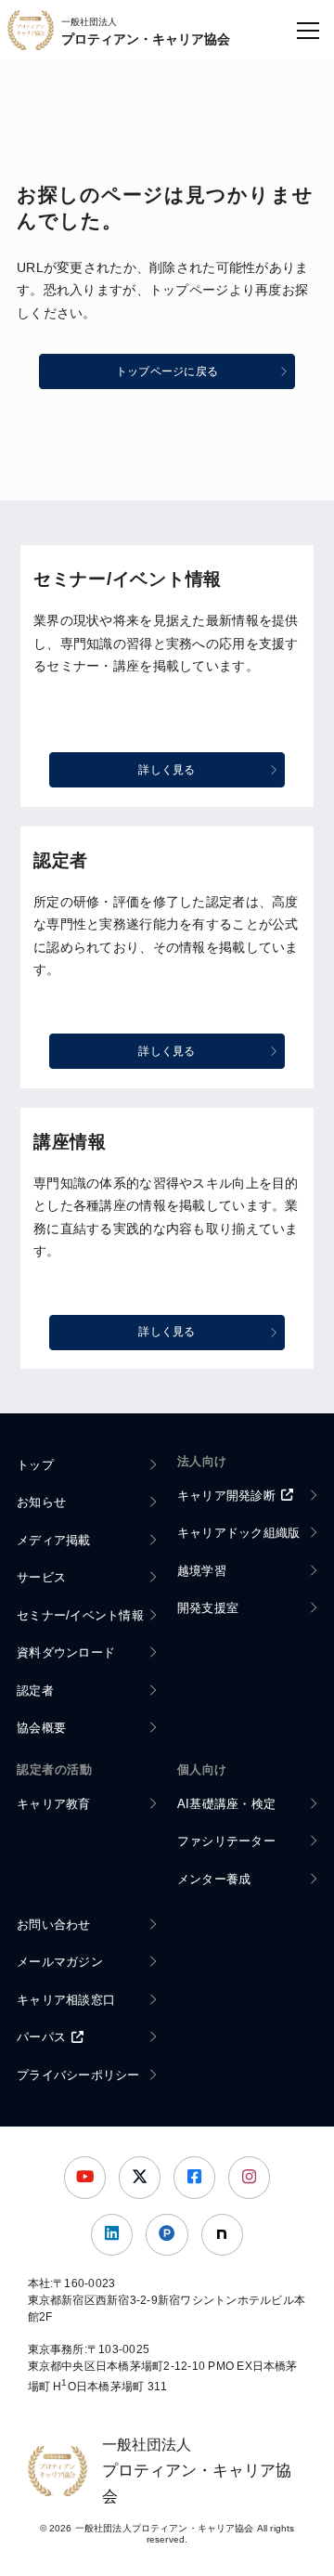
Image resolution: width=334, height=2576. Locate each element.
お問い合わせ (54, 1925)
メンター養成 (214, 1879)
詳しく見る (167, 770)
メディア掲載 (54, 1540)
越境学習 (202, 1571)
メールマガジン (60, 1962)
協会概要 (41, 1728)
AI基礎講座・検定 (226, 1804)
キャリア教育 (54, 1804)
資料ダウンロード (66, 1652)
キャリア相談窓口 (66, 2000)
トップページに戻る (167, 371)
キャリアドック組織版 (239, 1533)
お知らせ (41, 1502)
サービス (41, 1577)
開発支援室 (208, 1608)
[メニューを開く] (308, 31)
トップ (35, 1465)
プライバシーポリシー (78, 2075)
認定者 (35, 1691)
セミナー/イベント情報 (80, 1615)
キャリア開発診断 (226, 1496)
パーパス (41, 2037)
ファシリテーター (226, 1841)
